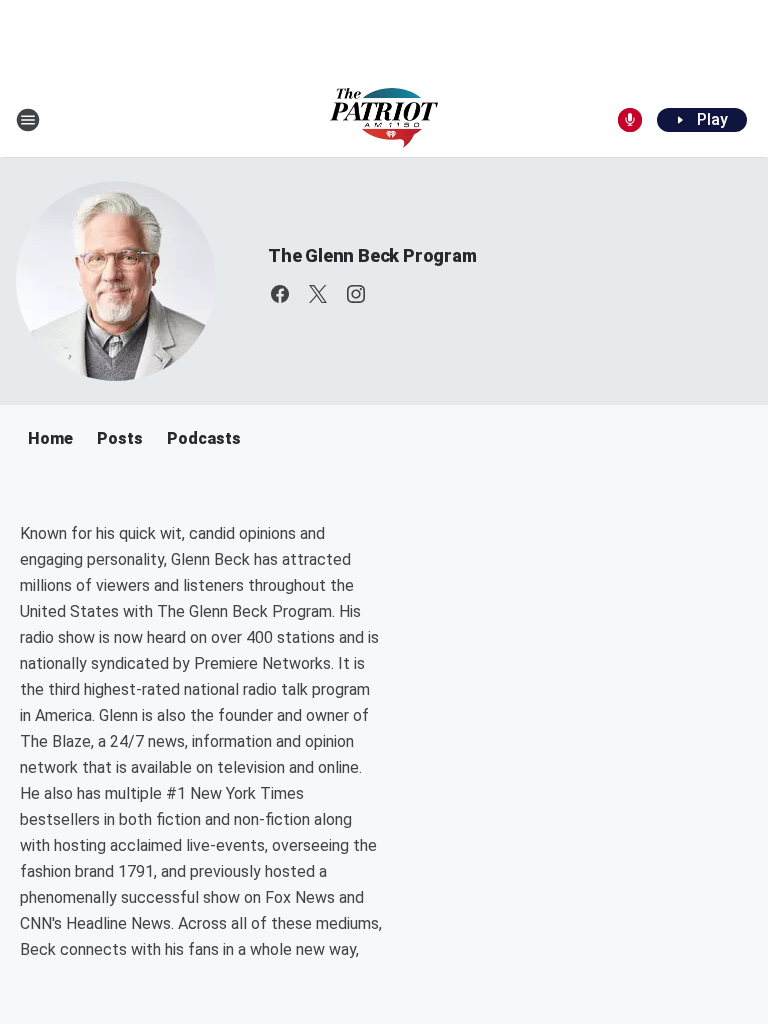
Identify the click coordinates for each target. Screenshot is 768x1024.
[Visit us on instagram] (356, 294)
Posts (120, 438)
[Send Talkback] (630, 120)
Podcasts (204, 438)
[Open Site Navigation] (28, 120)
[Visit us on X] (318, 294)
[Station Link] (384, 120)
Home (50, 438)
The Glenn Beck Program (372, 255)
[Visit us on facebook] (280, 294)
